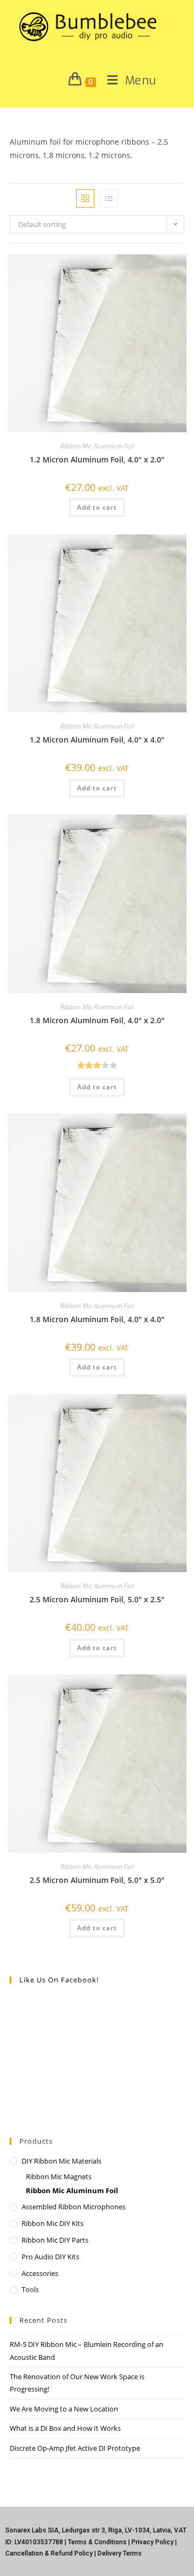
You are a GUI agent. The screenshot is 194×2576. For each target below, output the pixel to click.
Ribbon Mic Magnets (59, 2177)
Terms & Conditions (97, 2542)
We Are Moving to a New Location (64, 2409)
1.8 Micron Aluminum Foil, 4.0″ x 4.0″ (97, 1319)
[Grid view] (85, 198)
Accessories (40, 2273)
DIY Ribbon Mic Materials (61, 2161)
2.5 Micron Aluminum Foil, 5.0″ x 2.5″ (97, 1599)
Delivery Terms (120, 2553)
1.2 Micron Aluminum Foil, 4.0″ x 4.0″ (97, 740)
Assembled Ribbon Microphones (74, 2207)
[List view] (109, 198)
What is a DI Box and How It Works (65, 2428)
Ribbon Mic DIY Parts (55, 2240)
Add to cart (97, 507)
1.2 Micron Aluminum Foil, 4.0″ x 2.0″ (97, 459)
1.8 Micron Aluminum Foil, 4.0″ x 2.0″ (97, 1020)
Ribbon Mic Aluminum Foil (97, 446)
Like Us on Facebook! (59, 1980)
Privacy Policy (153, 2542)
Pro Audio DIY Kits (50, 2257)
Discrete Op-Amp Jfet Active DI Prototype (75, 2448)
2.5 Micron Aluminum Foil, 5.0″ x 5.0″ (97, 1880)
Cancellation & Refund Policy (49, 2553)
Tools (30, 2289)
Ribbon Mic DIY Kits (53, 2223)
